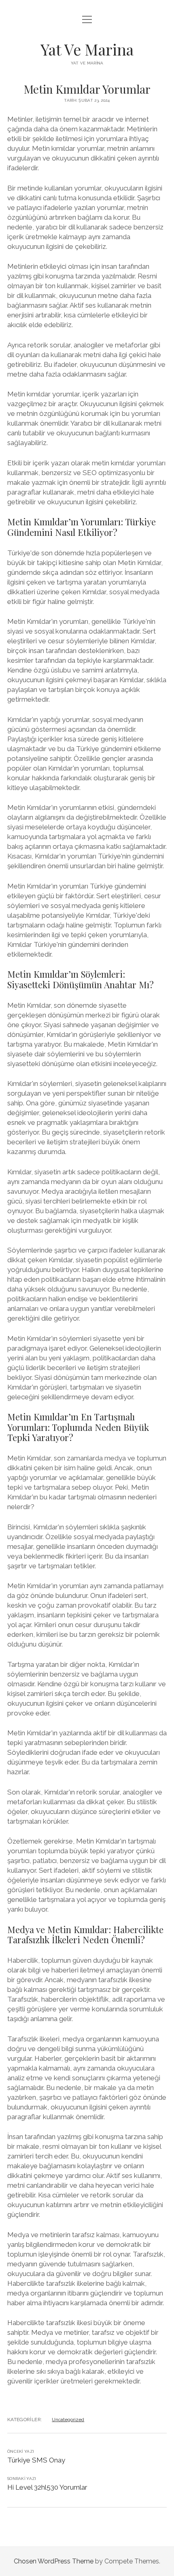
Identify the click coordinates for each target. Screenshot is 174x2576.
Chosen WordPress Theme (54, 2561)
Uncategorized (68, 2420)
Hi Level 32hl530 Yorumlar (47, 2487)
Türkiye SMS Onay (36, 2460)
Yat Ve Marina (87, 49)
